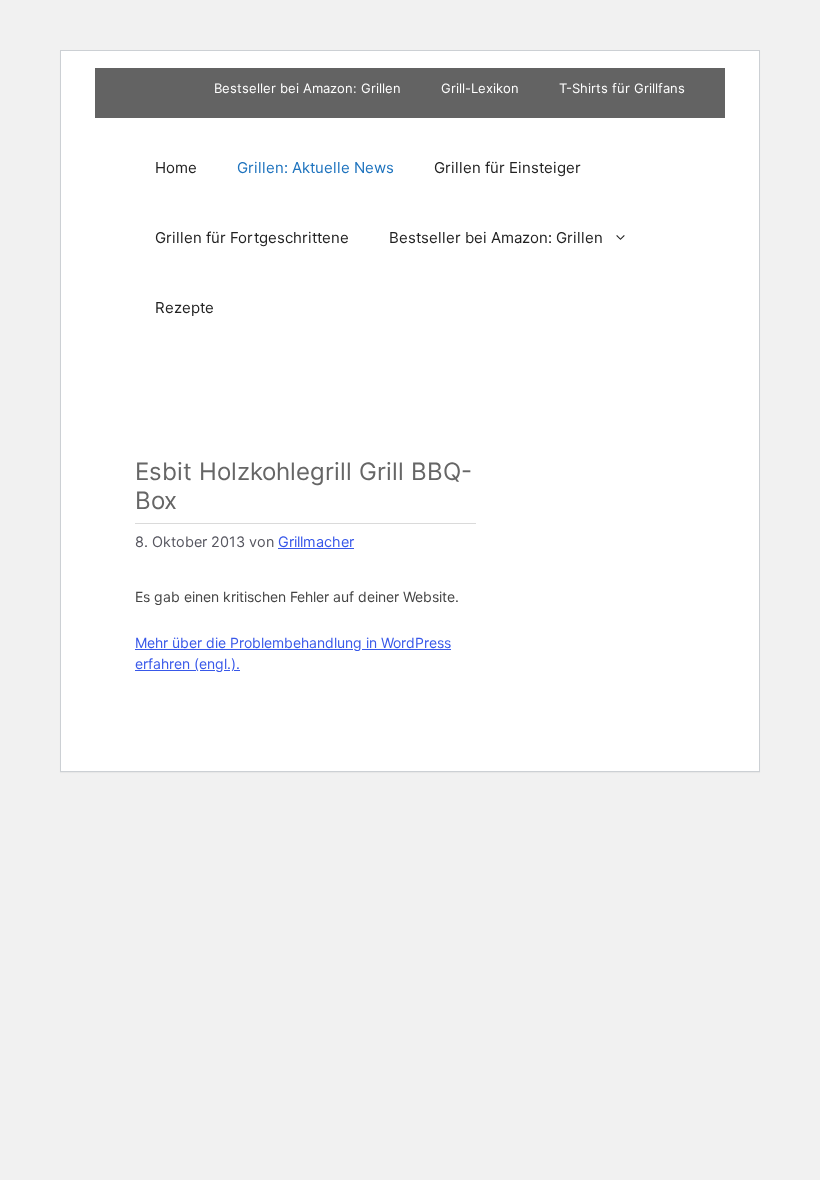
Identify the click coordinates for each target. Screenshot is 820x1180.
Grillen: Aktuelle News (315, 167)
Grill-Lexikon (480, 88)
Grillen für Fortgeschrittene (252, 237)
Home (176, 167)
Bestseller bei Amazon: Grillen (307, 88)
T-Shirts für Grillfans (622, 88)
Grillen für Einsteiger (507, 167)
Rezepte (184, 307)
